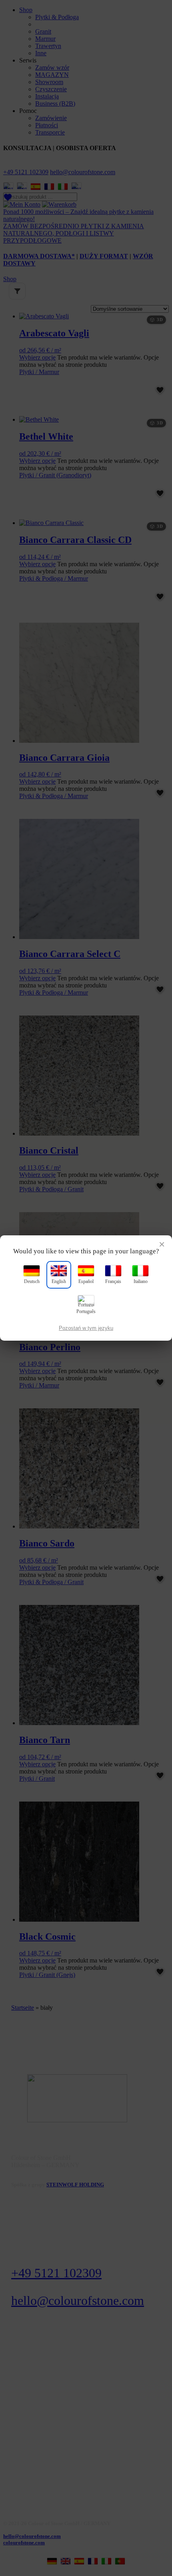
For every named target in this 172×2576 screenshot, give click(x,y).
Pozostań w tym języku (86, 1328)
